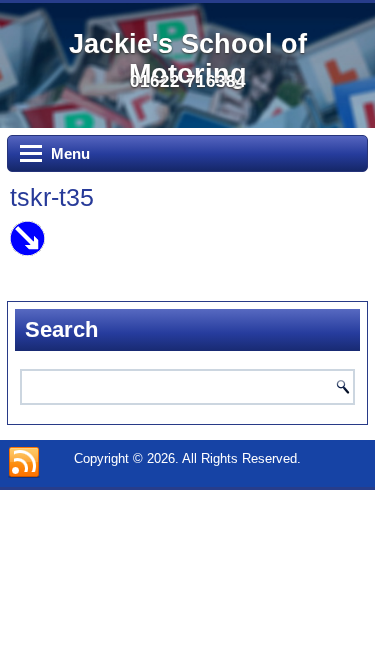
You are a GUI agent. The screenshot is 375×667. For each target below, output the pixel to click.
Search (343, 386)
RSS (24, 463)
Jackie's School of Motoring (188, 59)
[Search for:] (187, 387)
